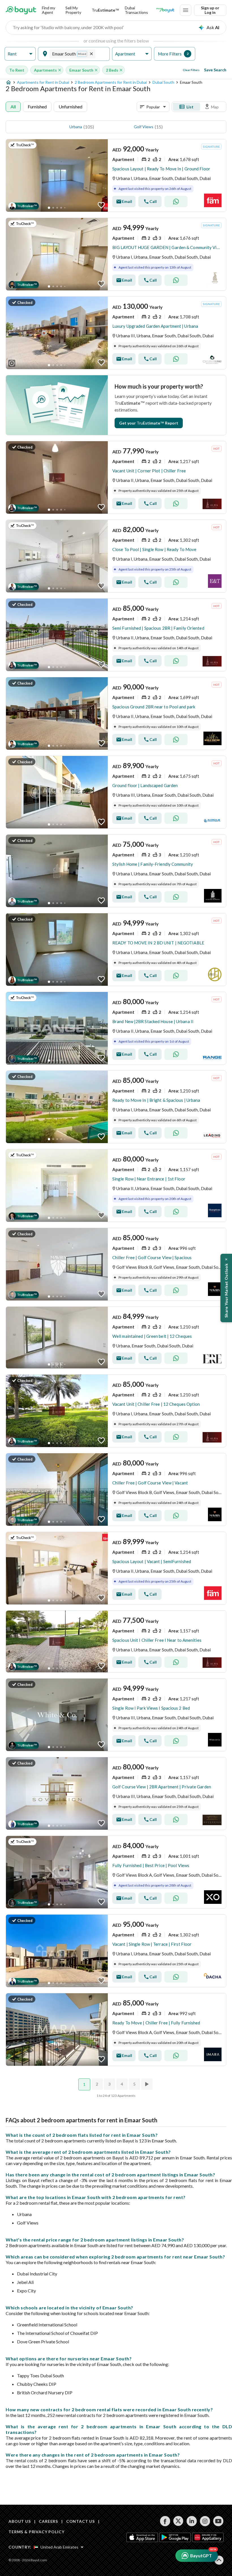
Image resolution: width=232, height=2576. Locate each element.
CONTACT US (80, 2521)
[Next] (147, 2084)
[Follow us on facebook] (165, 2521)
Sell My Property (73, 10)
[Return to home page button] (21, 10)
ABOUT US (20, 2521)
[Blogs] (165, 10)
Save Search (215, 70)
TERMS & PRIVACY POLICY (36, 2532)
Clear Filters (191, 70)
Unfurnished (70, 107)
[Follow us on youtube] (218, 2521)
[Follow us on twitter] (178, 2521)
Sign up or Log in (210, 10)
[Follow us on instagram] (205, 2521)
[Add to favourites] (101, 205)
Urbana (76, 127)
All (13, 107)
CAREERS (48, 2521)
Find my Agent (49, 10)
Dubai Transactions (136, 10)
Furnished (37, 107)
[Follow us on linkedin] (192, 2521)
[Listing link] (116, 175)
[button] (20, 54)
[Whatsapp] (176, 202)
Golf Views (144, 127)
